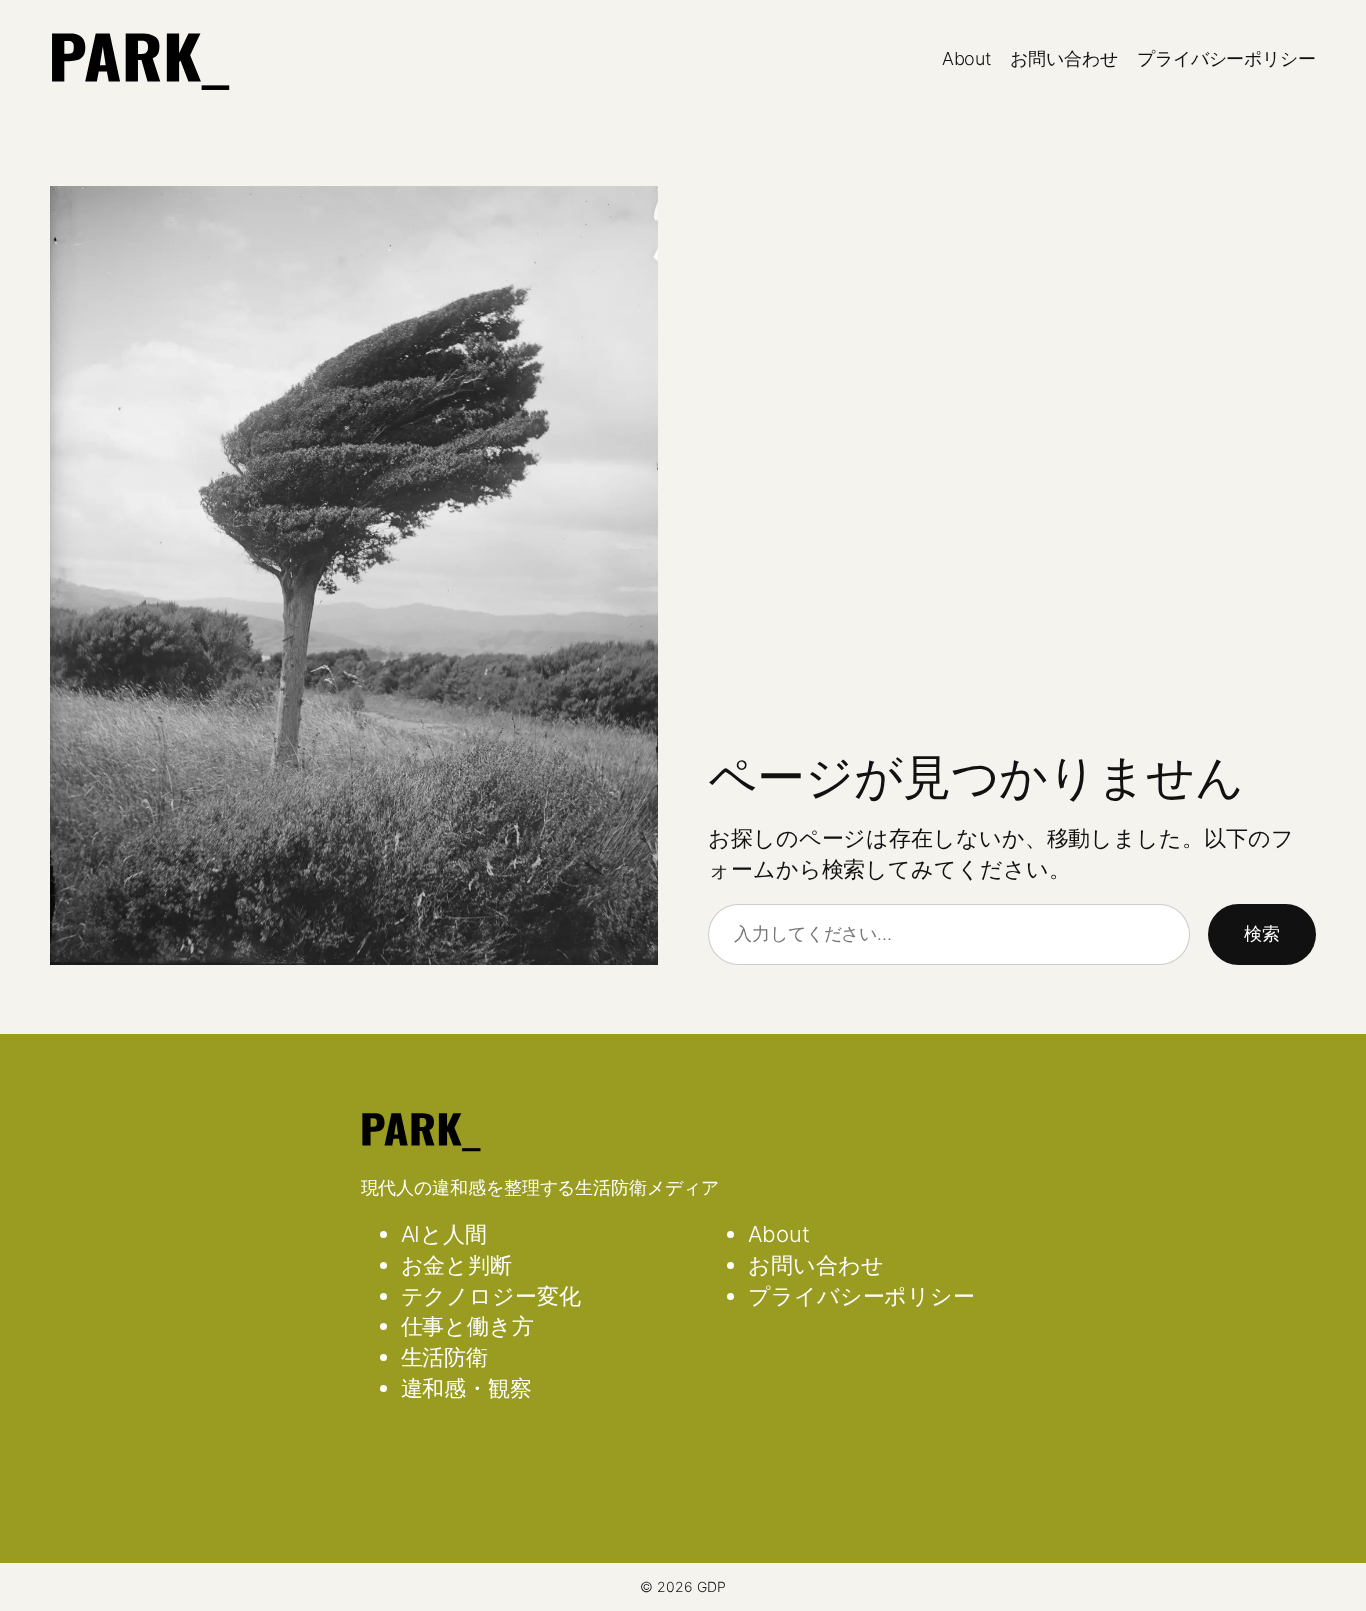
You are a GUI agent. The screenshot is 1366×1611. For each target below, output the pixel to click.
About (967, 58)
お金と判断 (457, 1265)
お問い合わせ (1063, 58)
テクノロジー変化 (491, 1296)
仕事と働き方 (467, 1326)
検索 (1262, 933)
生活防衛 (445, 1357)
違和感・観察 (466, 1388)
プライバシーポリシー (1226, 58)
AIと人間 (444, 1234)
